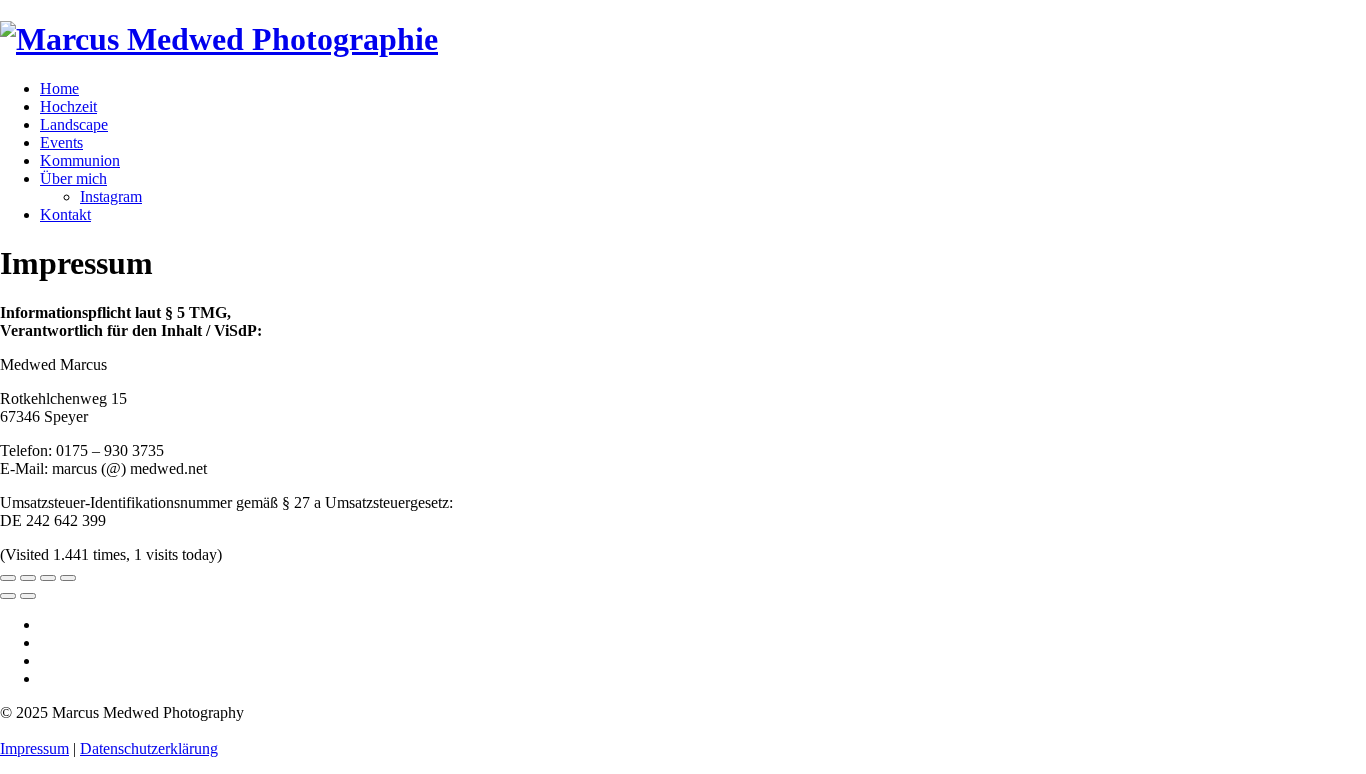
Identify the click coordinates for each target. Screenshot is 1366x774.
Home (59, 88)
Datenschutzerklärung (149, 748)
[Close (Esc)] (8, 578)
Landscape (74, 124)
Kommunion (80, 160)
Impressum (34, 748)
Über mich (73, 178)
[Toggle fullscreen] (48, 578)
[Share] (28, 578)
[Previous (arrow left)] (8, 596)
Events (61, 142)
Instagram (111, 196)
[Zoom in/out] (68, 578)
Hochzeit (68, 106)
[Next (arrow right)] (28, 596)
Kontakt (65, 214)
